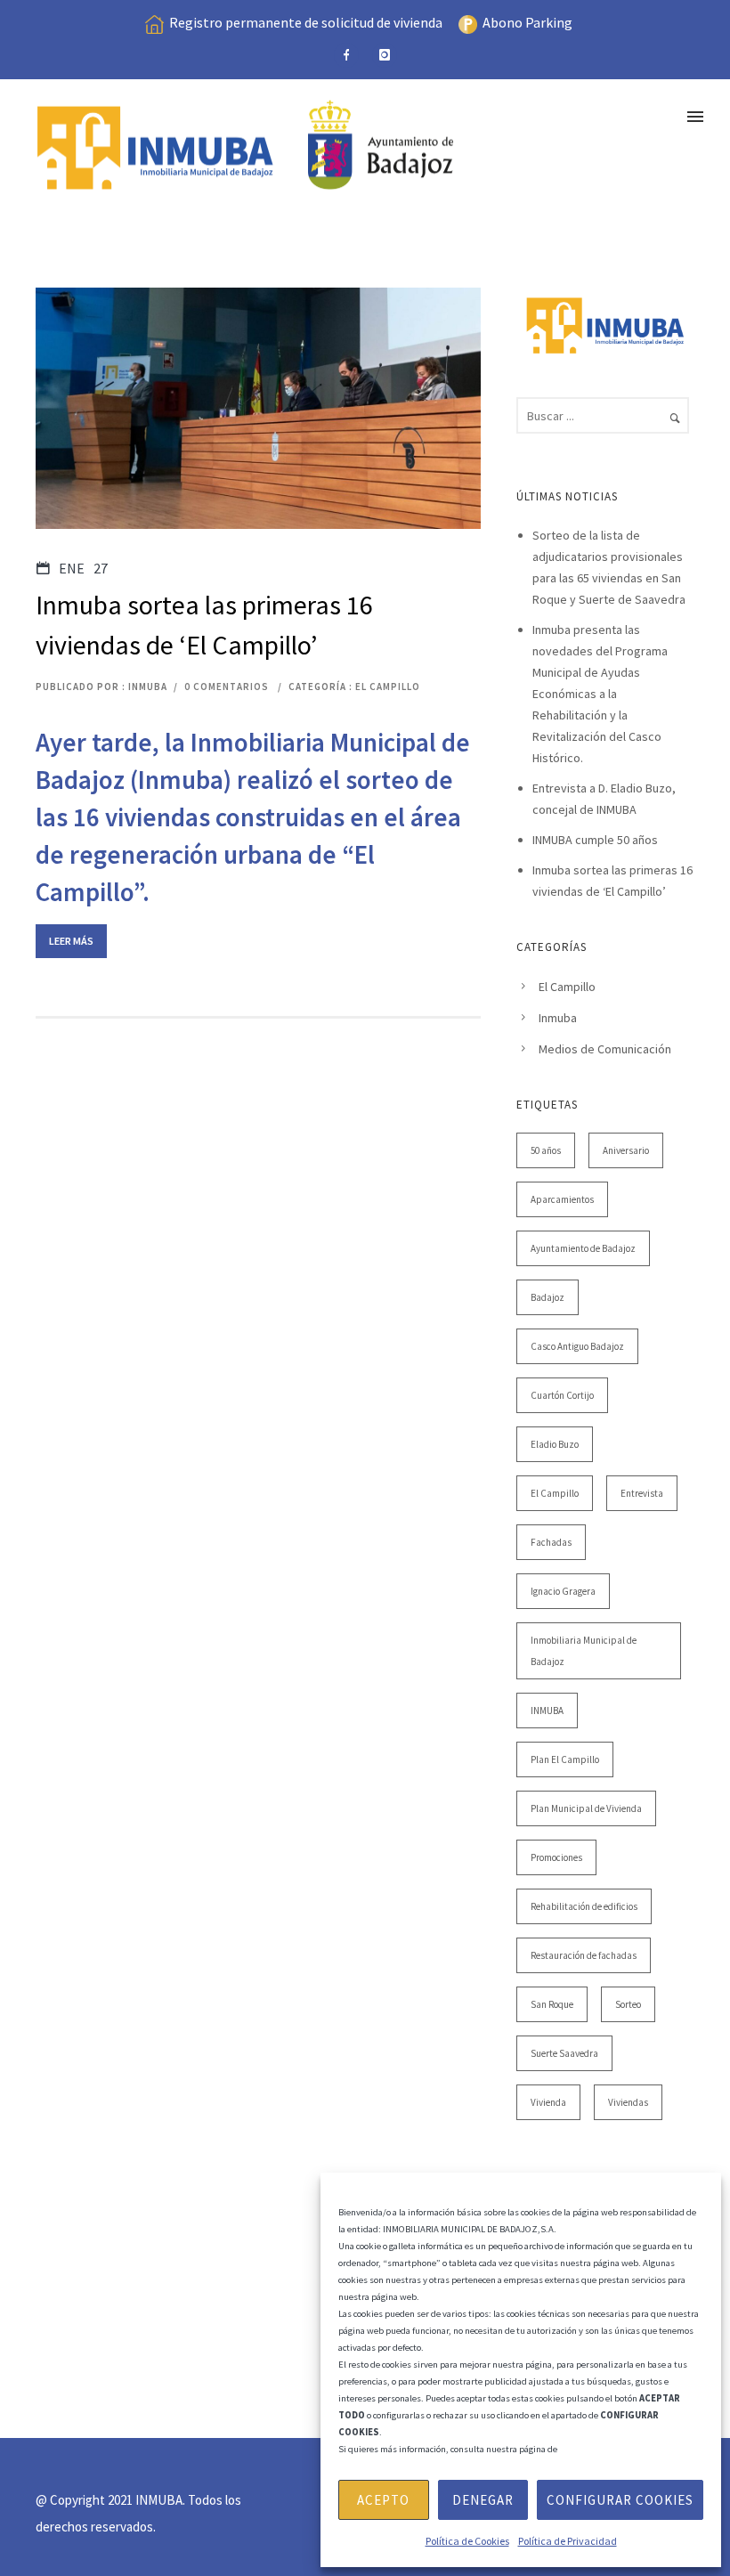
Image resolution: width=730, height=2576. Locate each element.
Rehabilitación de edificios (584, 1906)
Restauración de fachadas (584, 1955)
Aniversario (626, 1150)
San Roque (552, 2004)
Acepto (383, 2500)
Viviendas (628, 2102)
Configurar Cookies (620, 2500)
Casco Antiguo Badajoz (577, 1346)
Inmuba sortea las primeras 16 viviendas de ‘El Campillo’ (204, 625)
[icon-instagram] (385, 55)
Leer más (71, 941)
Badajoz (547, 1297)
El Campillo (388, 687)
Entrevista (642, 1493)
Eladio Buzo (555, 1444)
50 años (546, 1150)
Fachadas (551, 1542)
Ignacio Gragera (563, 1591)
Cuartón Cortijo (562, 1395)
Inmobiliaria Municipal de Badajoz (584, 1651)
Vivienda (548, 2102)
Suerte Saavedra (564, 2053)
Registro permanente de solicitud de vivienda (306, 22)
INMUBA (547, 1711)
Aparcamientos (562, 1199)
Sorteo (628, 2004)
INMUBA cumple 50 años (595, 840)
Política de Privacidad (568, 2541)
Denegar (483, 2500)
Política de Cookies (467, 2541)
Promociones (556, 1857)
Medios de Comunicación (605, 1049)
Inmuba (558, 1018)
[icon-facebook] (346, 55)
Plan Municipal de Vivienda (586, 1808)
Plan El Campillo (565, 1759)
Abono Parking (527, 22)
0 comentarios (227, 687)
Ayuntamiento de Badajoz (583, 1248)
